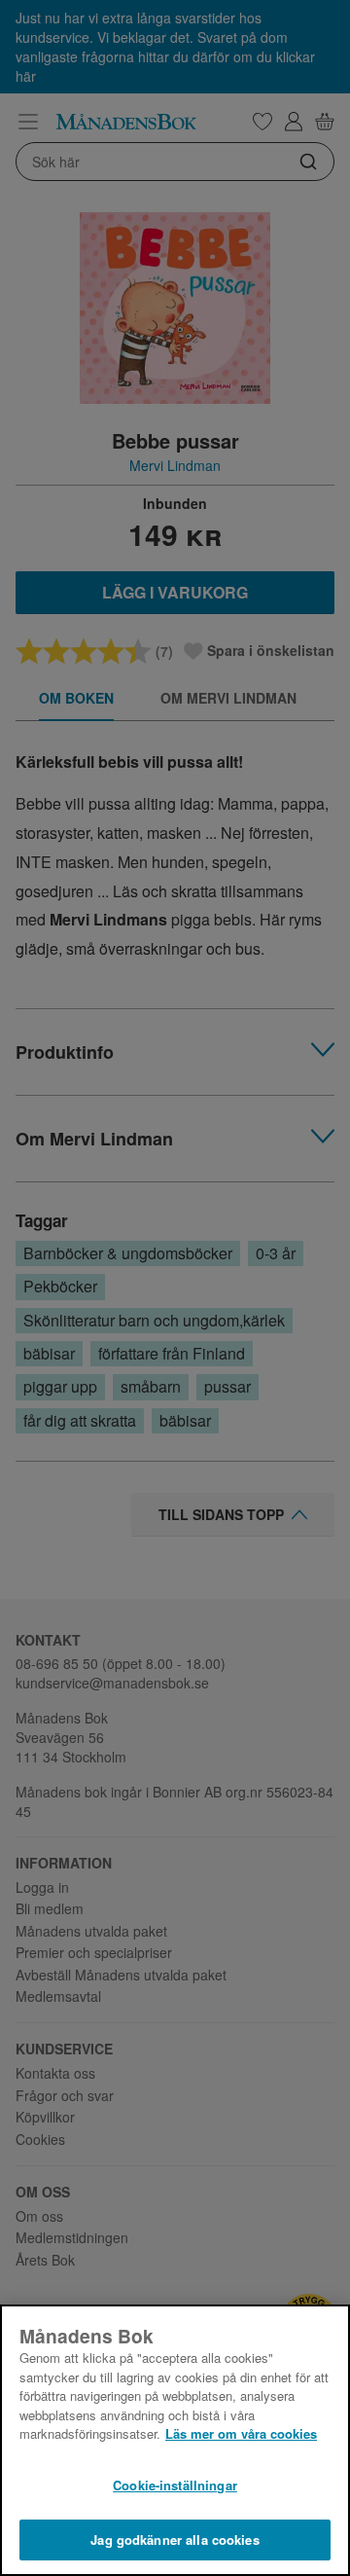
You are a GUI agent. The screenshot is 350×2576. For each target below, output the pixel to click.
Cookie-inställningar (175, 2485)
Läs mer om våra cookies (241, 2433)
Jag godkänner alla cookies (175, 2540)
